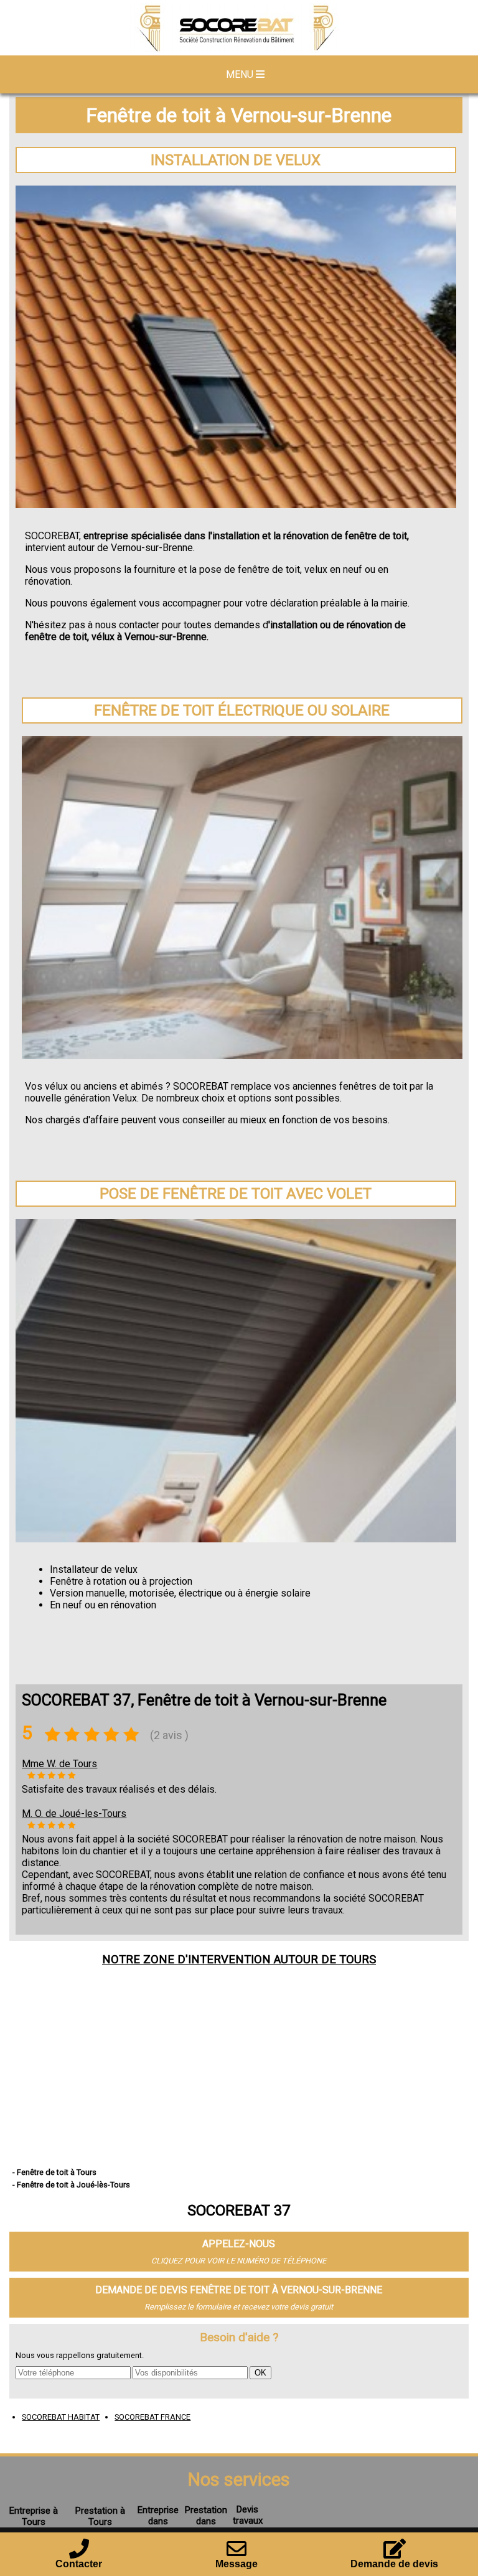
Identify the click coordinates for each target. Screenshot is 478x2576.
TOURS (358, 1960)
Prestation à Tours (100, 2516)
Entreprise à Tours (34, 2516)
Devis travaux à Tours (248, 2521)
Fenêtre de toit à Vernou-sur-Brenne (239, 115)
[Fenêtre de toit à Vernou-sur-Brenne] (239, 29)
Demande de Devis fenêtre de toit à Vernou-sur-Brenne (239, 2290)
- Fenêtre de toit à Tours (54, 2172)
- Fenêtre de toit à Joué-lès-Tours (71, 2185)
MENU (241, 74)
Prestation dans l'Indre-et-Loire (206, 2527)
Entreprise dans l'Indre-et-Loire (158, 2527)
